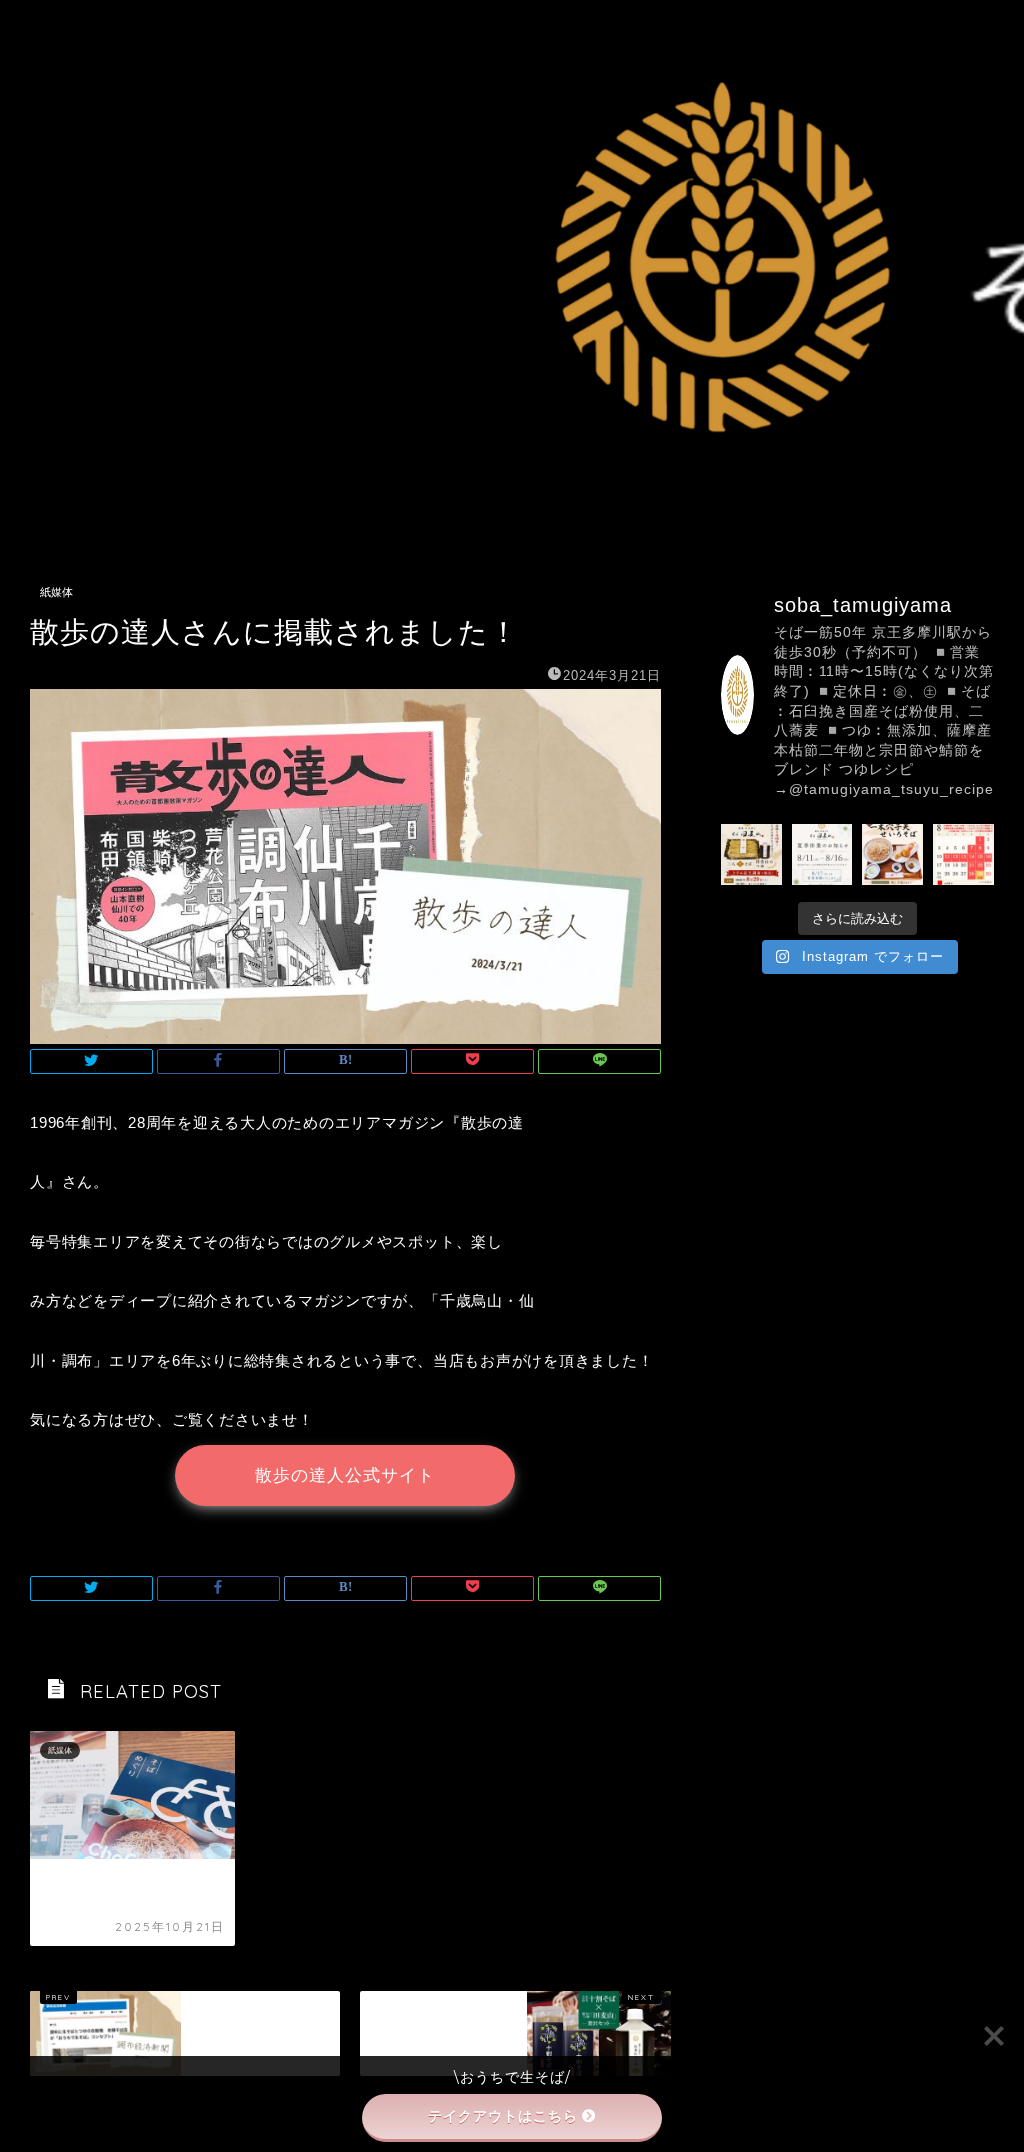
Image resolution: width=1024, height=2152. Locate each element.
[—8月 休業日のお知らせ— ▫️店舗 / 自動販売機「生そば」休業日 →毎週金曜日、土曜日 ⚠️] (963, 854)
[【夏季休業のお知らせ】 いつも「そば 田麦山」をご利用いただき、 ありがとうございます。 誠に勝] (822, 854)
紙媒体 (56, 592)
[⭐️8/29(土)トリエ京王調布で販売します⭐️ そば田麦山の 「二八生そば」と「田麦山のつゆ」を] (751, 854)
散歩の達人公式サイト (345, 1475)
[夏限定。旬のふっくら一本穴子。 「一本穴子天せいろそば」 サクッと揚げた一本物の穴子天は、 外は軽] (892, 854)
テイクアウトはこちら (503, 2116)
